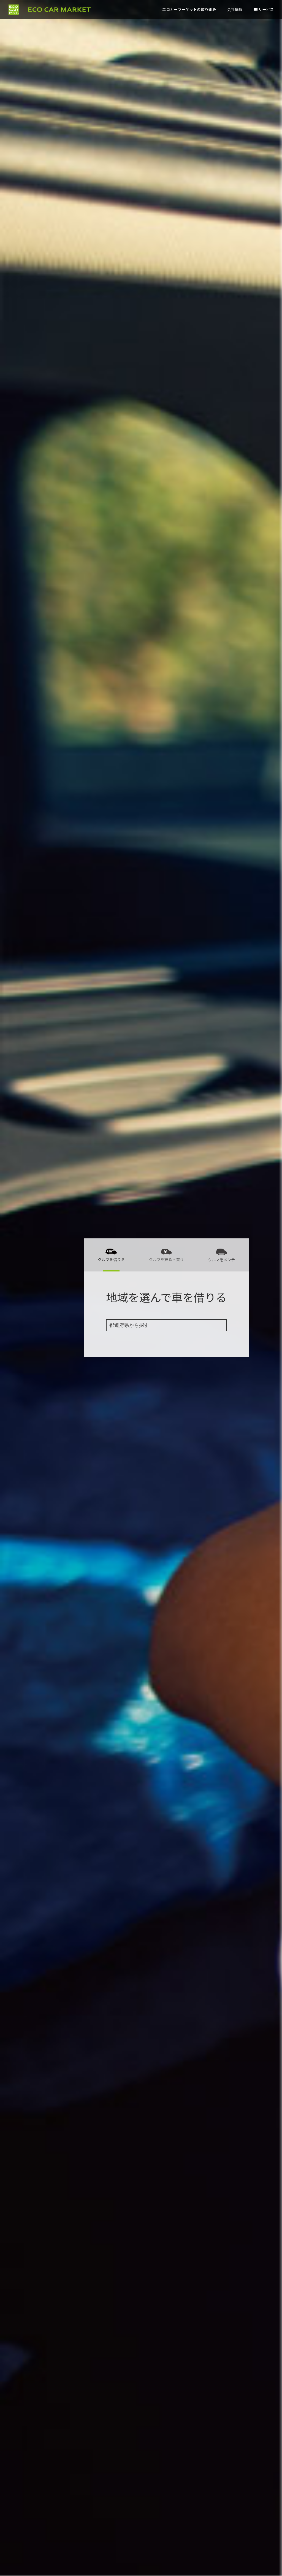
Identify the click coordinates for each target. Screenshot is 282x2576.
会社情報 (235, 9)
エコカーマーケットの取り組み (189, 9)
